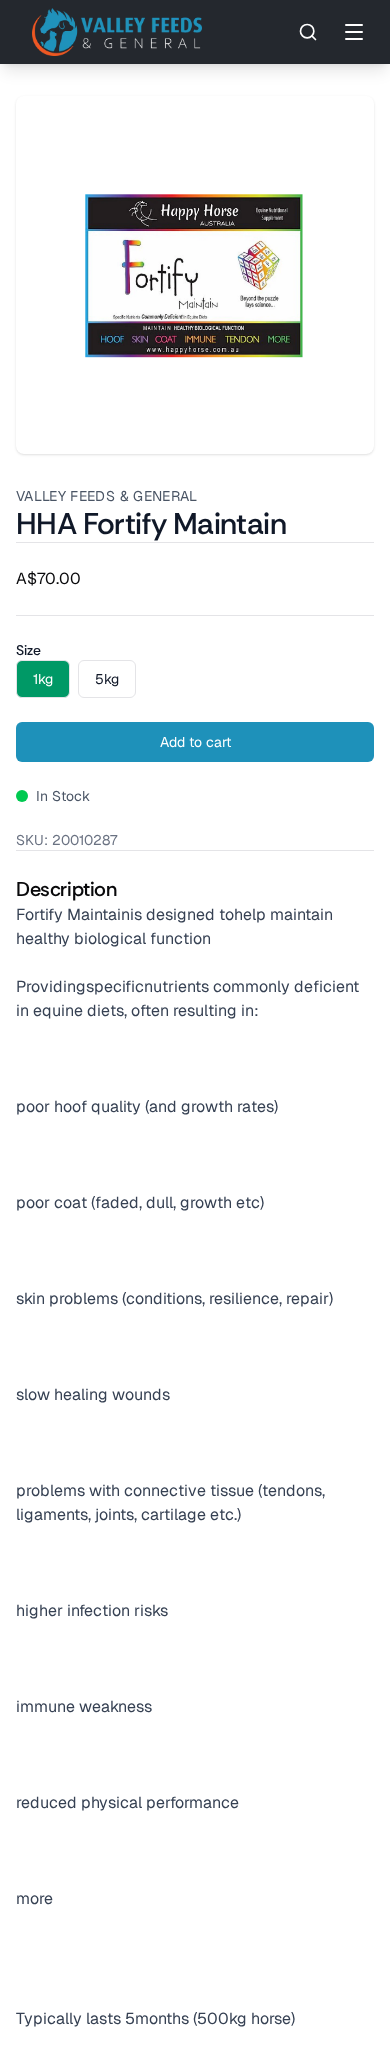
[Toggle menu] (354, 32)
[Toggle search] (308, 32)
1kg (43, 679)
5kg (107, 679)
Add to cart (195, 742)
